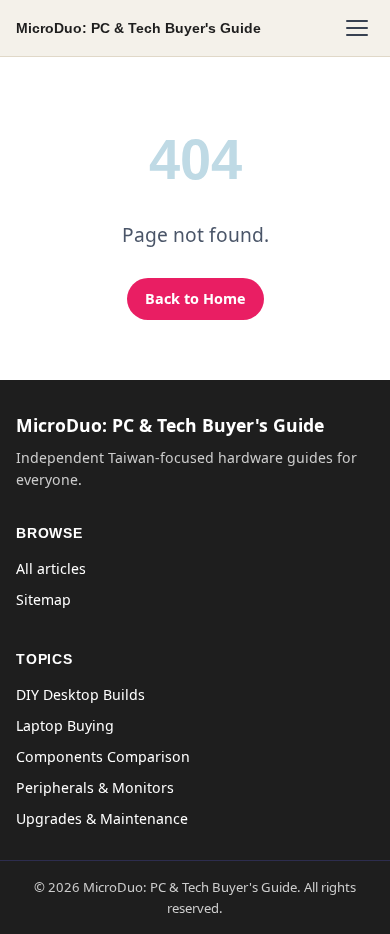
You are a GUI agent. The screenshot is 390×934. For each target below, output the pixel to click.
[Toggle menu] (357, 28)
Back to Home (195, 298)
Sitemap (43, 599)
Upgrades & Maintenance (102, 818)
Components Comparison (103, 756)
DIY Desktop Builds (80, 694)
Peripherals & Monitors (95, 787)
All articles (51, 568)
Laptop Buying (65, 725)
